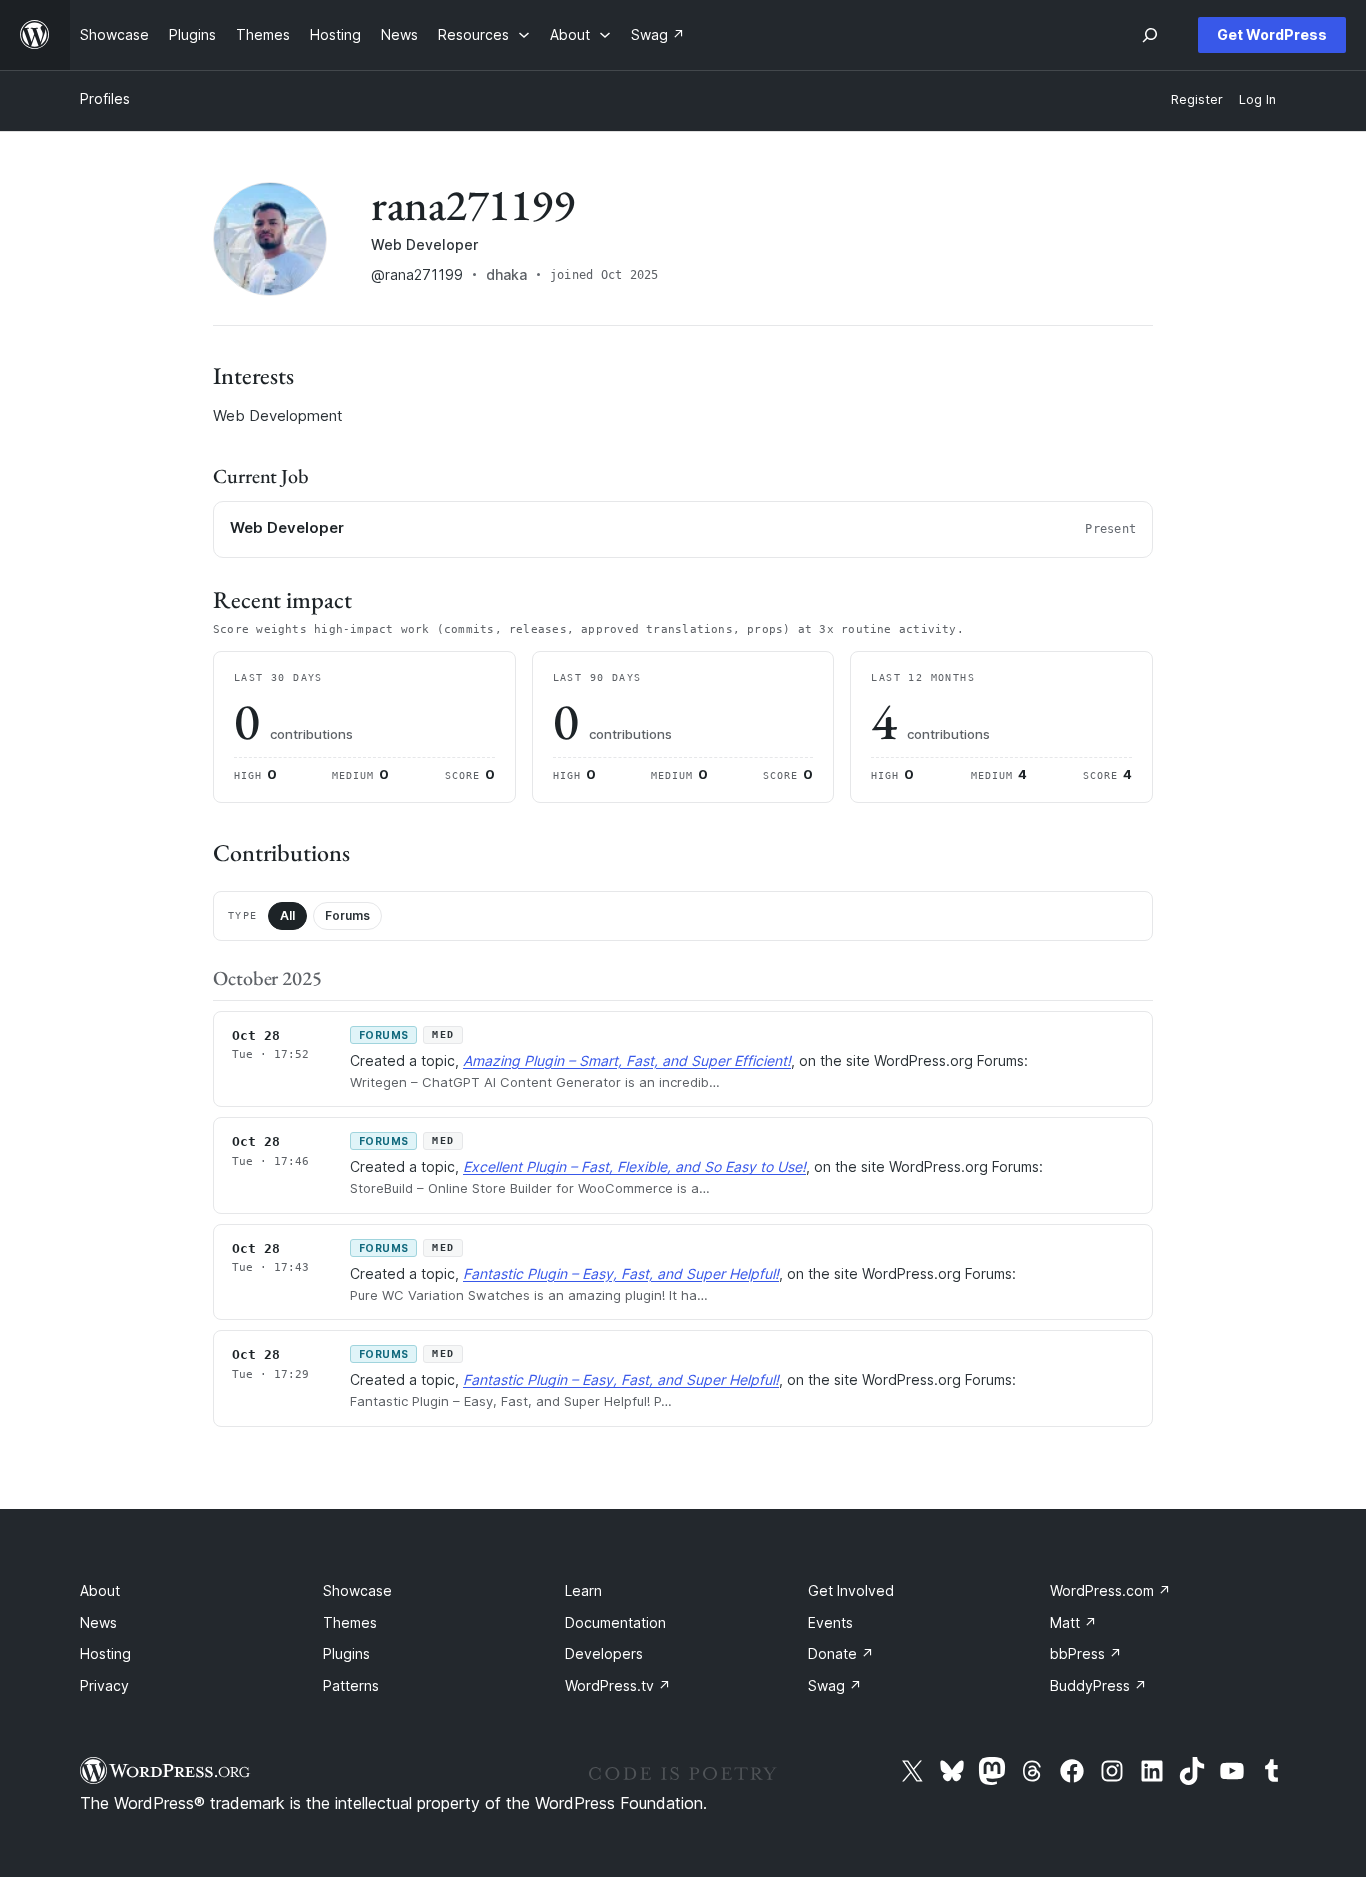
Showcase (357, 1590)
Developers (604, 1653)
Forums (347, 915)
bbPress (1086, 1653)
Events (830, 1622)
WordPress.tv (618, 1685)
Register (1197, 99)
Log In (1257, 99)
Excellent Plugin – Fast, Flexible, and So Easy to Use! (634, 1166)
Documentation (615, 1622)
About (100, 1590)
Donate (841, 1653)
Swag (835, 1685)
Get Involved (851, 1590)
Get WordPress (1272, 34)
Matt (1073, 1622)
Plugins (346, 1653)
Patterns (351, 1685)
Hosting (105, 1653)
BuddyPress (1098, 1685)
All (287, 915)
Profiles (105, 98)
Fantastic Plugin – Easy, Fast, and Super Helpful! (621, 1273)
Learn (583, 1590)
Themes (350, 1622)
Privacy (104, 1685)
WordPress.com (1110, 1590)
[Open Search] (1150, 35)
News (98, 1622)
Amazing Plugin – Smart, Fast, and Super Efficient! (627, 1060)
